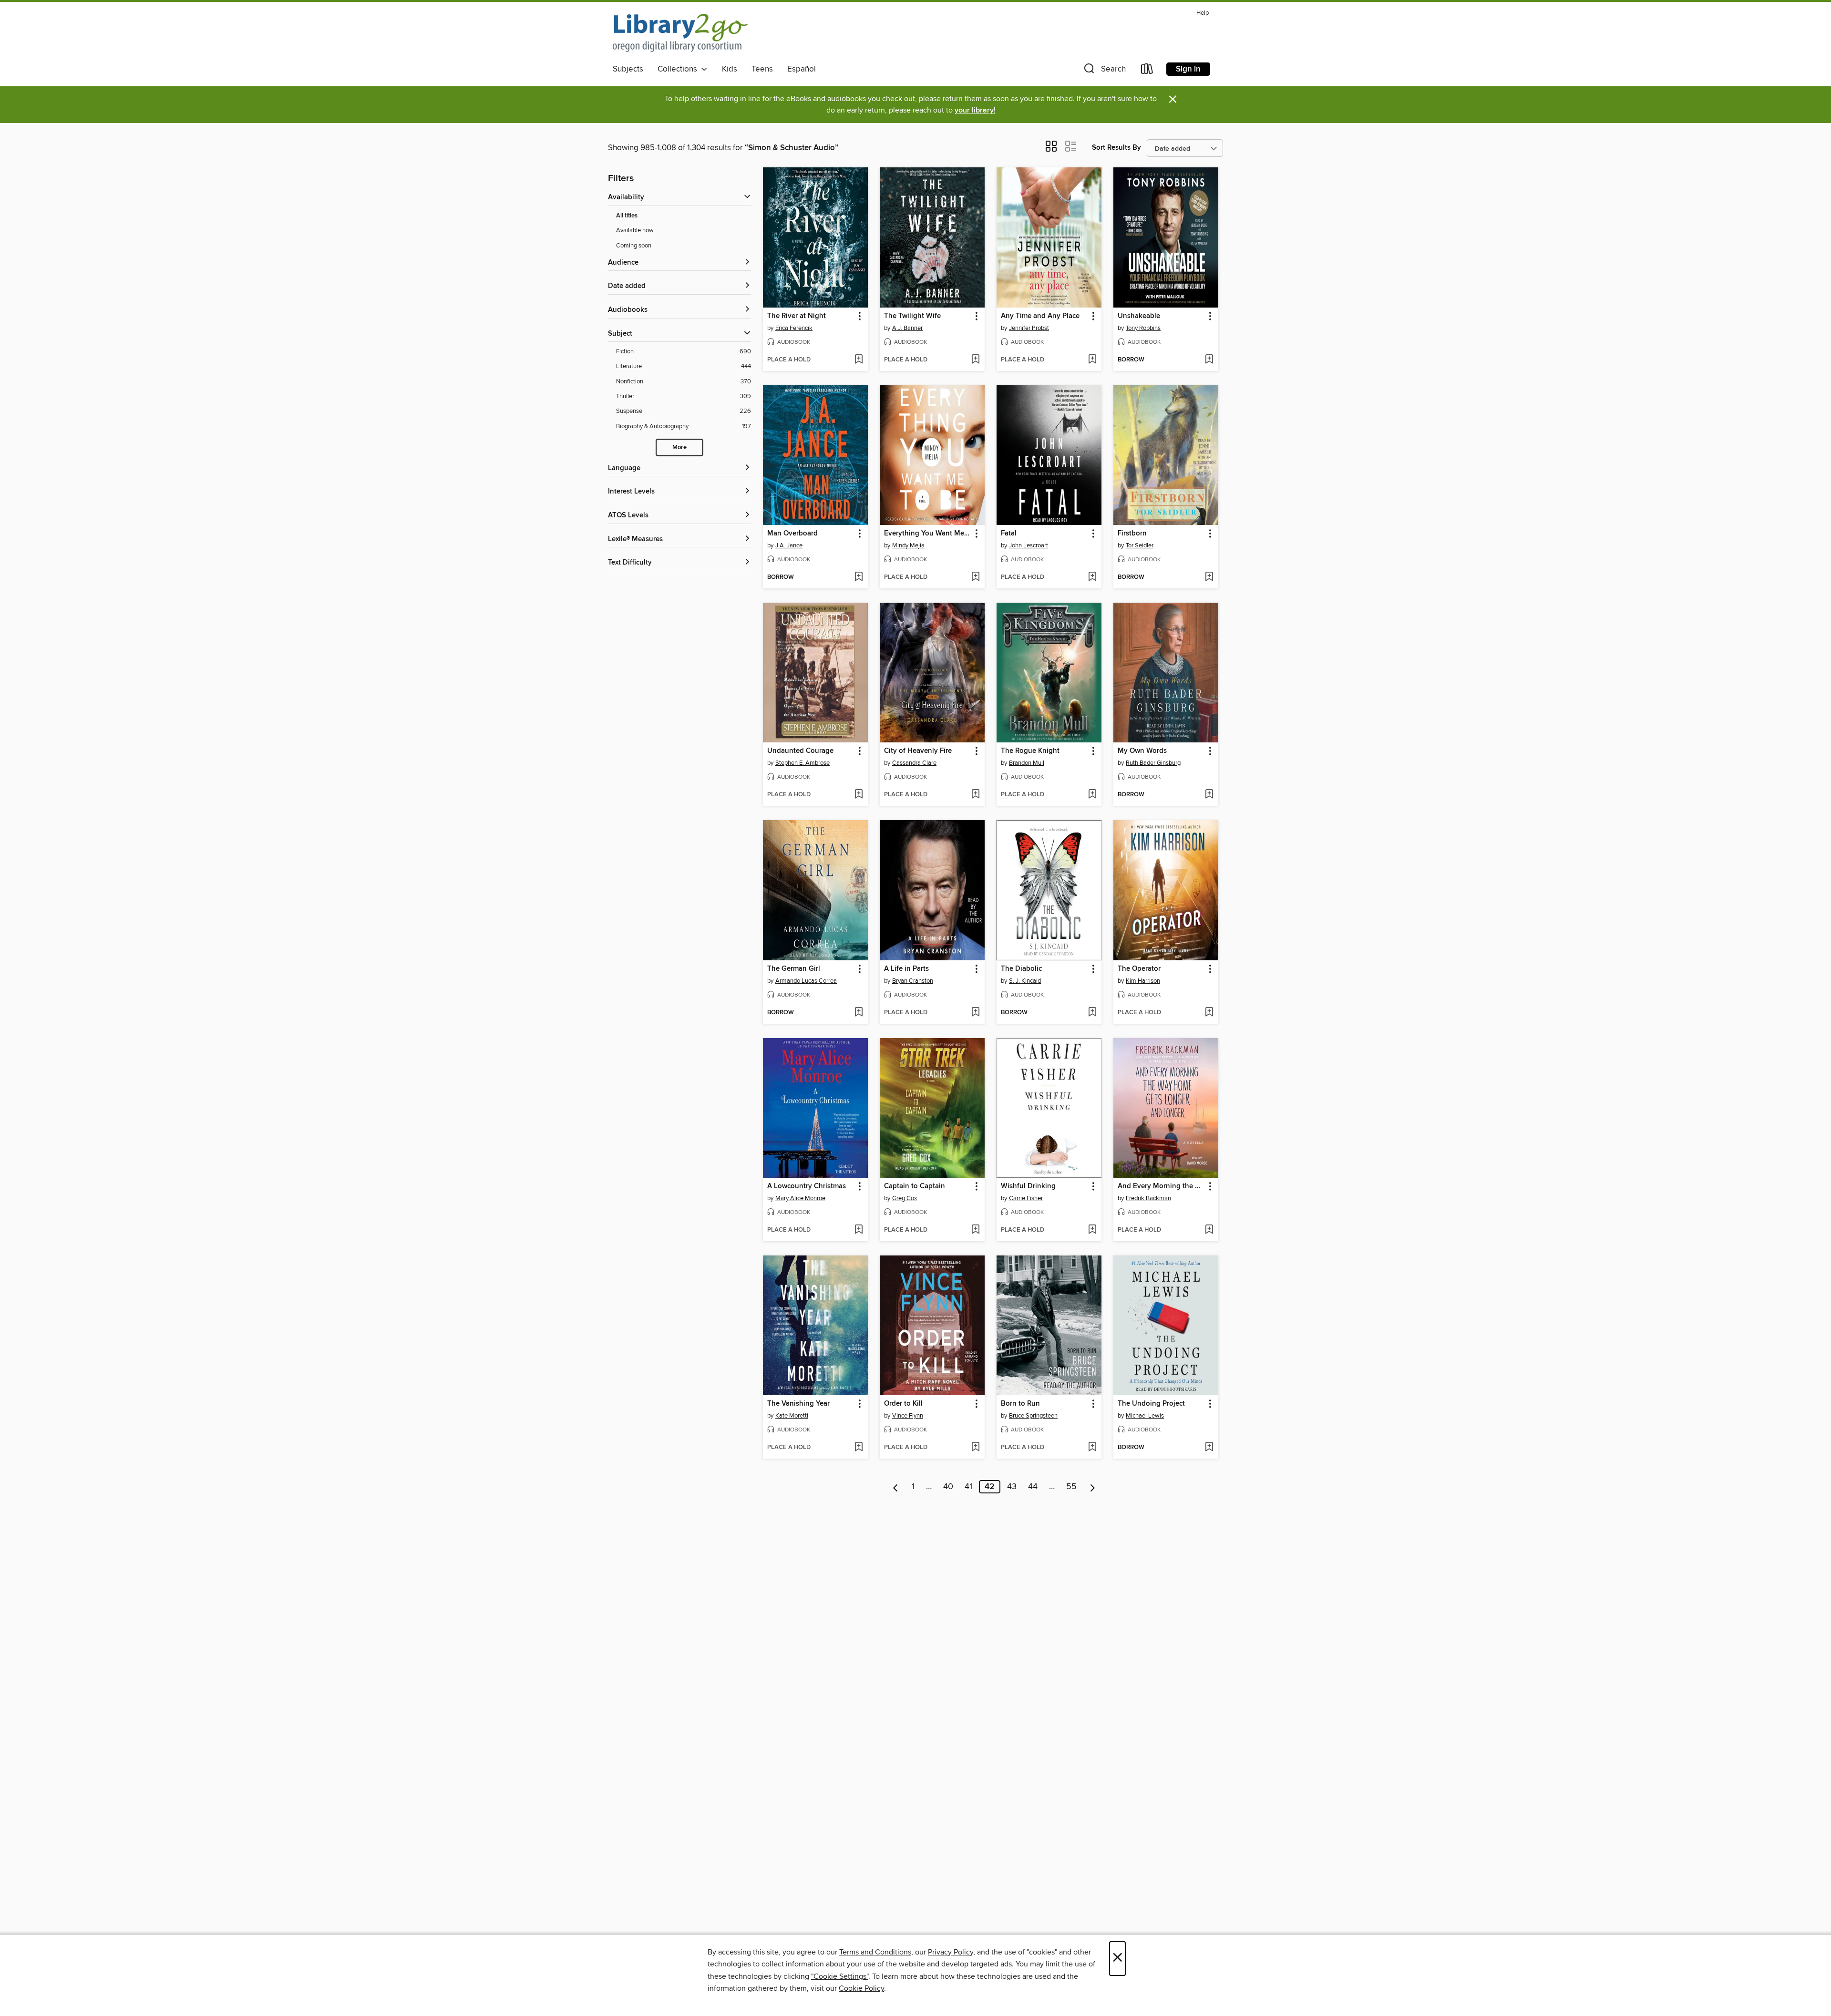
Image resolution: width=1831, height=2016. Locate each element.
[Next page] (1093, 1487)
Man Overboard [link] (792, 534)
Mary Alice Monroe (800, 1198)
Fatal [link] (1009, 534)
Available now (635, 230)
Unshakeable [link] (1139, 316)
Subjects (628, 69)
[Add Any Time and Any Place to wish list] (1092, 360)
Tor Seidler (1140, 545)
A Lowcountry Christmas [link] (807, 1186)
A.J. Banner (907, 328)
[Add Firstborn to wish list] (1209, 577)
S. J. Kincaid (1025, 981)
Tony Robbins (1143, 328)
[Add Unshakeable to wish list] (1209, 360)
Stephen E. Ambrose (802, 763)
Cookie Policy (861, 1988)
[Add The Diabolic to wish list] (1092, 1013)
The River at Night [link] (797, 316)
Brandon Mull (1027, 763)
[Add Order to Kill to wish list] (975, 1448)
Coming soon (634, 246)
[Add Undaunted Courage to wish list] (859, 795)
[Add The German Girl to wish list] (859, 1013)
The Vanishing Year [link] (798, 1404)
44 (1033, 1487)
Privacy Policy (951, 1952)
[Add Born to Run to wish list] (1092, 1448)
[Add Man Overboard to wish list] (859, 577)
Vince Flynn (908, 1416)
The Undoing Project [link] (1151, 1404)
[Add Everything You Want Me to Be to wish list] (975, 577)
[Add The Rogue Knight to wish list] (1092, 795)
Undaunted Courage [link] (800, 751)
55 (1071, 1487)
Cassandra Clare (914, 763)
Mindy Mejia (908, 545)
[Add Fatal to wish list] (1092, 577)
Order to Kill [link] (903, 1404)
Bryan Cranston (913, 981)
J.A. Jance (789, 545)
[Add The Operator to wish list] (1209, 1013)
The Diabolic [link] (1021, 969)
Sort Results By (1116, 148)
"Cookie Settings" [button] (840, 1976)
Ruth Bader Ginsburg (1153, 763)
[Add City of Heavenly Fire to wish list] (975, 795)
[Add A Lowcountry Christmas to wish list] (859, 1230)
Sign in (1188, 69)
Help (1203, 13)
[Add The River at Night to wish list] (859, 360)
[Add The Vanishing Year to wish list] (859, 1448)
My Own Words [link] (1142, 751)
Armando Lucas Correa (806, 981)
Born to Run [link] (1020, 1404)
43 (1012, 1487)
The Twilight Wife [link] (912, 316)
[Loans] (1147, 71)
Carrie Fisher (1026, 1198)
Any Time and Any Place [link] (1040, 316)
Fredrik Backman (1148, 1198)
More (679, 447)
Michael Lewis (1145, 1416)
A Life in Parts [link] (906, 969)
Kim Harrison (1143, 981)
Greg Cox (905, 1198)
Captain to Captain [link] (915, 1186)
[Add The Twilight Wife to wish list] (975, 360)
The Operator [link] (1139, 969)
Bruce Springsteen (1033, 1416)
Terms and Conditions (875, 1952)
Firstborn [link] (1132, 534)
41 (968, 1487)
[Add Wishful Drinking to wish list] (1092, 1230)
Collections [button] (679, 69)
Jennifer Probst (1029, 328)
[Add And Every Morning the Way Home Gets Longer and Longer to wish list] (1209, 1230)
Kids (730, 69)
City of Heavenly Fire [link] (918, 751)
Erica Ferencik (794, 328)
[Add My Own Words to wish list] (1209, 795)
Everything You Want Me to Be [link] (928, 534)
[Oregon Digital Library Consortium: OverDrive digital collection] (680, 33)
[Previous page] (896, 1487)
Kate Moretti (792, 1416)
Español (802, 69)
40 (948, 1487)
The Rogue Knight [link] (1030, 751)
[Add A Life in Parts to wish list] (975, 1013)
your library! (975, 110)
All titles (627, 216)
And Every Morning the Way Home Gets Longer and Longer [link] (1161, 1186)
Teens (762, 69)
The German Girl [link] (794, 969)
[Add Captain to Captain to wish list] (975, 1230)
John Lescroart (1029, 545)
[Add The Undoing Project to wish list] (1209, 1448)
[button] (1104, 71)
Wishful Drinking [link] (1028, 1186)
